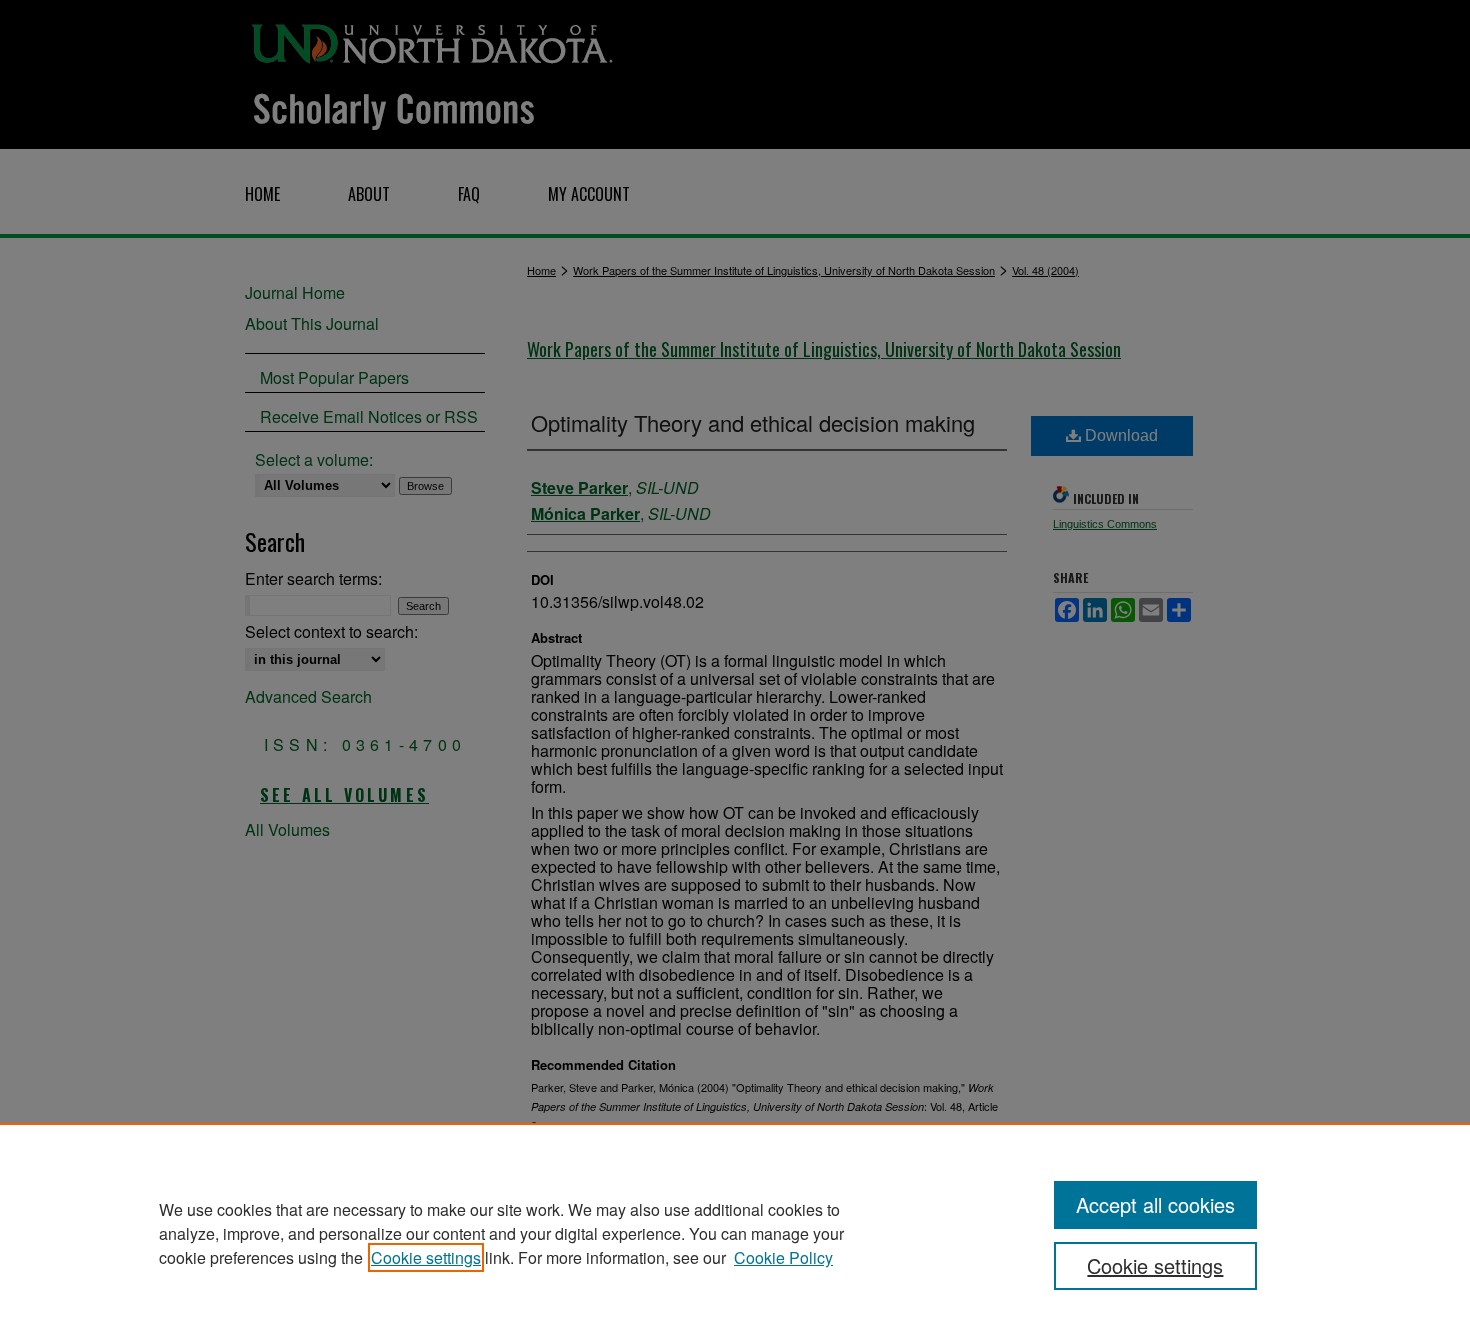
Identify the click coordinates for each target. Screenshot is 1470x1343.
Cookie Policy (783, 1257)
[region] (735, 1233)
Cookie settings (426, 1257)
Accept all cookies (1155, 1204)
